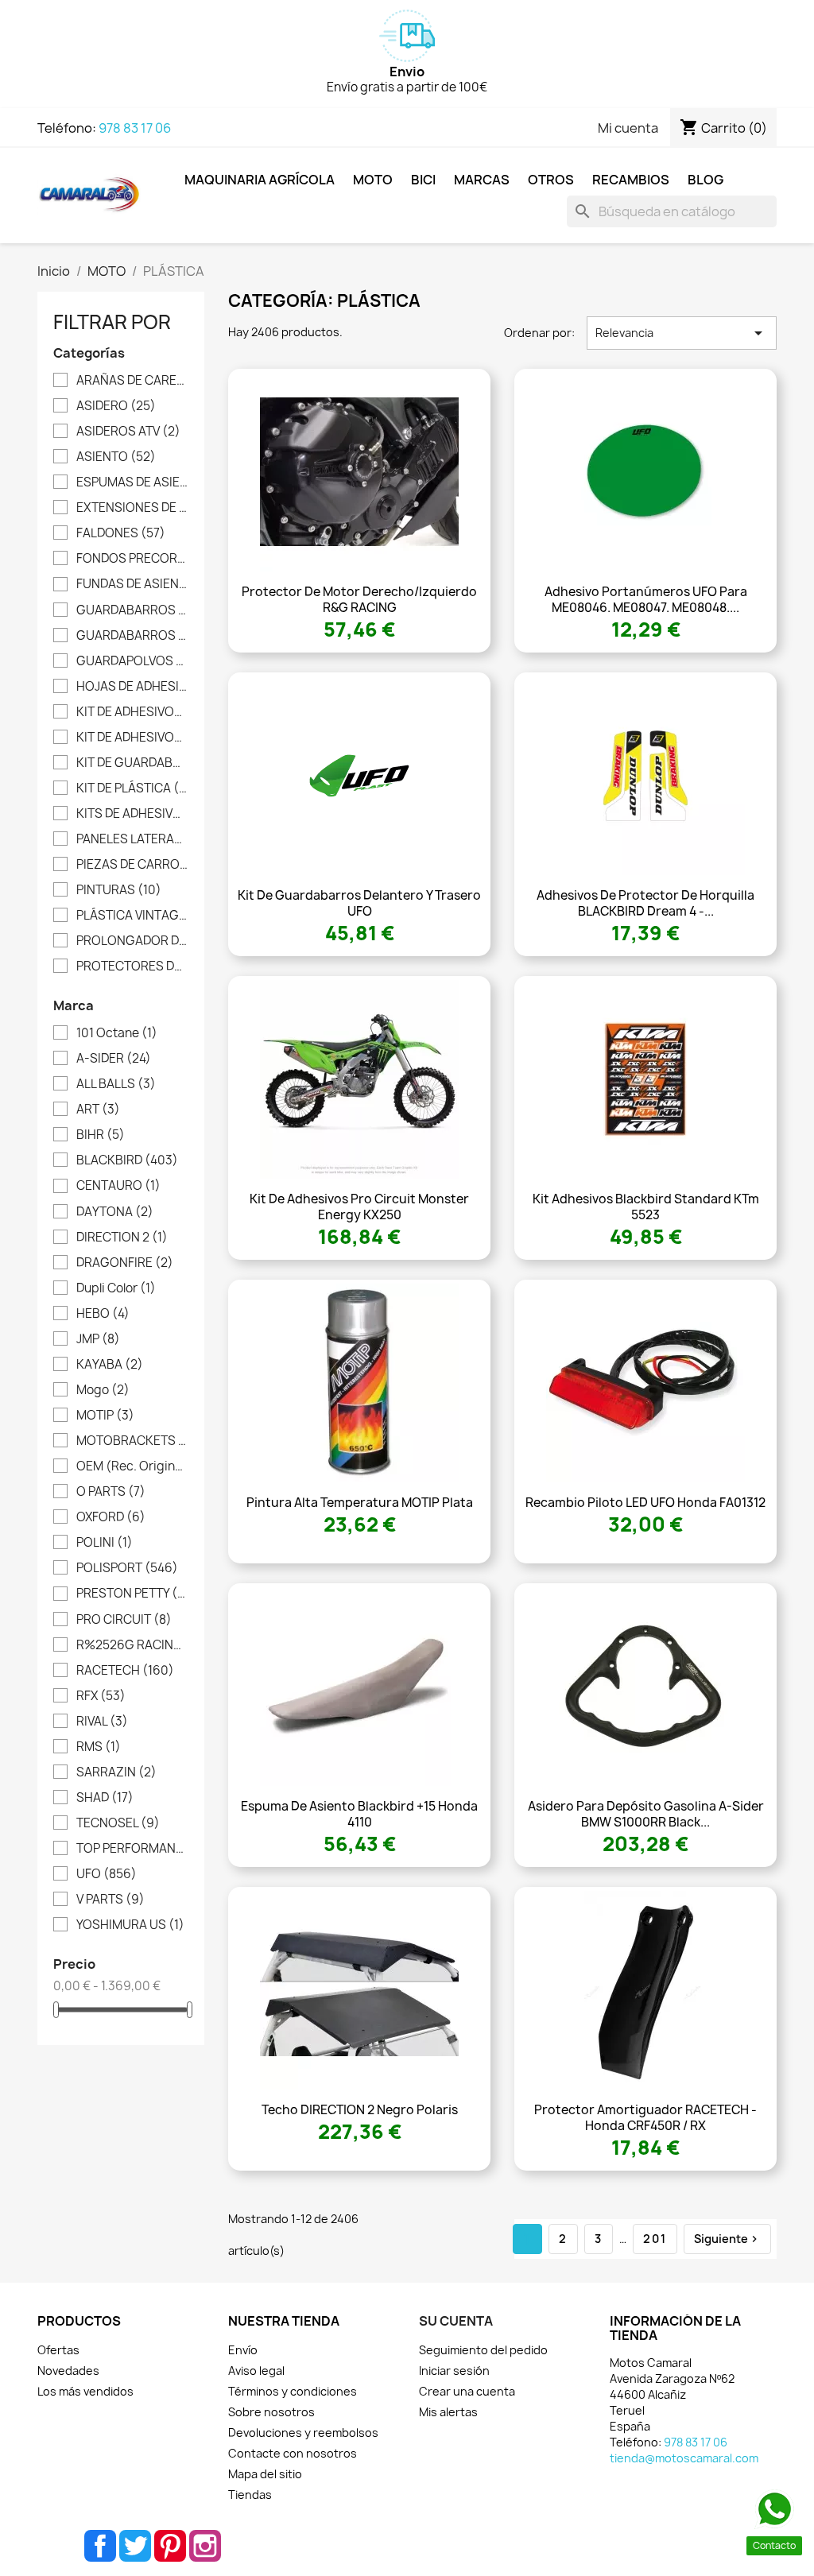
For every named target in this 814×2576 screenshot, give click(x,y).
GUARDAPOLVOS (132, 661)
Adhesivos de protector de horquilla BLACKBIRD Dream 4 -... (645, 903)
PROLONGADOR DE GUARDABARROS (132, 941)
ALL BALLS (116, 1084)
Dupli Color (116, 1288)
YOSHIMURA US (130, 1925)
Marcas (482, 180)
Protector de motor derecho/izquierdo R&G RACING (359, 600)
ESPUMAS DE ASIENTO (132, 482)
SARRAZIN (116, 1772)
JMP (98, 1339)
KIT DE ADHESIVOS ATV (132, 712)
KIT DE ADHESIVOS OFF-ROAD (132, 738)
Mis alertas (448, 2412)
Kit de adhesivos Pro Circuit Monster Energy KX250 (359, 1207)
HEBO (103, 1314)
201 (655, 2239)
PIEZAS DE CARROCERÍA (132, 865)
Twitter (135, 2546)
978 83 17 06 (135, 128)
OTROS (551, 180)
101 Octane (117, 1033)
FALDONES (121, 533)
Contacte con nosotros (293, 2453)
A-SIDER (114, 1059)
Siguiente (727, 2239)
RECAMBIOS (631, 180)
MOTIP (105, 1416)
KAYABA (110, 1365)
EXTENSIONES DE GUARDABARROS (132, 508)
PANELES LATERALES (132, 839)
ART (98, 1110)
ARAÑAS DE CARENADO (132, 381)
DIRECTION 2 (122, 1238)
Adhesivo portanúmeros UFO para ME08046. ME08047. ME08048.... (646, 600)
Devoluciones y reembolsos (303, 2433)
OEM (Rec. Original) (132, 1466)
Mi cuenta (628, 128)
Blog (705, 180)
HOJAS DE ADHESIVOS (132, 687)
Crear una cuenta (467, 2391)
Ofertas (58, 2350)
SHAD (105, 1798)
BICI (423, 180)
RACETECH (125, 1671)
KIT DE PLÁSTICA (132, 788)
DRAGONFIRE (125, 1263)
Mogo (103, 1390)
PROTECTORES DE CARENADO (132, 966)
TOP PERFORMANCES (132, 1849)
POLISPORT (127, 1568)
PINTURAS (119, 890)
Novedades (68, 2371)
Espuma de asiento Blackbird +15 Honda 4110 (359, 1814)
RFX (101, 1696)
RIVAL (102, 1722)
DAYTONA (115, 1212)
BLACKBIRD (127, 1160)
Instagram (205, 2546)
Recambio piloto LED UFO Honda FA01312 (645, 1503)
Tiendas (250, 2495)
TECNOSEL (118, 1823)
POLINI (105, 1543)
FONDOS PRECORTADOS (132, 559)
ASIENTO (116, 457)
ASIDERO (116, 406)
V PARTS (110, 1900)
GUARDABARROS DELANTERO (132, 636)
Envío (243, 2350)
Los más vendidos (85, 2391)
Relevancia (682, 333)
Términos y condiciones (293, 2391)
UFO (107, 1874)
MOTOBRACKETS (132, 1441)
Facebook (100, 2546)
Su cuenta (456, 2321)
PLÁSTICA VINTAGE (132, 916)
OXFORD (111, 1517)
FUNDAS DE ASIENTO (132, 584)
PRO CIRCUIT (124, 1620)
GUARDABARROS (132, 610)
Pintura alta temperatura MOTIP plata (360, 1503)
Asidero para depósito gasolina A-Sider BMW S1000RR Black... (646, 1814)
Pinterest (170, 2546)
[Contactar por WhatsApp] (774, 2509)
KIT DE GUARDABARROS (132, 763)
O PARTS (111, 1492)
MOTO (373, 180)
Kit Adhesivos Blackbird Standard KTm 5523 (646, 1207)
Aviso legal (256, 2371)
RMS (99, 1747)
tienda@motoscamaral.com (684, 2458)
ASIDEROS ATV (128, 432)
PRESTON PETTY (132, 1594)
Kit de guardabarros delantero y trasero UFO (359, 903)
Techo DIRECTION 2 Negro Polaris (360, 2110)
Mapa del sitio (265, 2474)
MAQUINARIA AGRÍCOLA (260, 180)
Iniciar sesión (454, 2371)
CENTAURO (118, 1186)
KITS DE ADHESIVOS (132, 814)
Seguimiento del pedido (483, 2350)
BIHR (101, 1135)
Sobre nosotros (271, 2412)
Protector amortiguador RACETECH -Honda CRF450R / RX (645, 2118)
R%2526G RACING (132, 1645)
